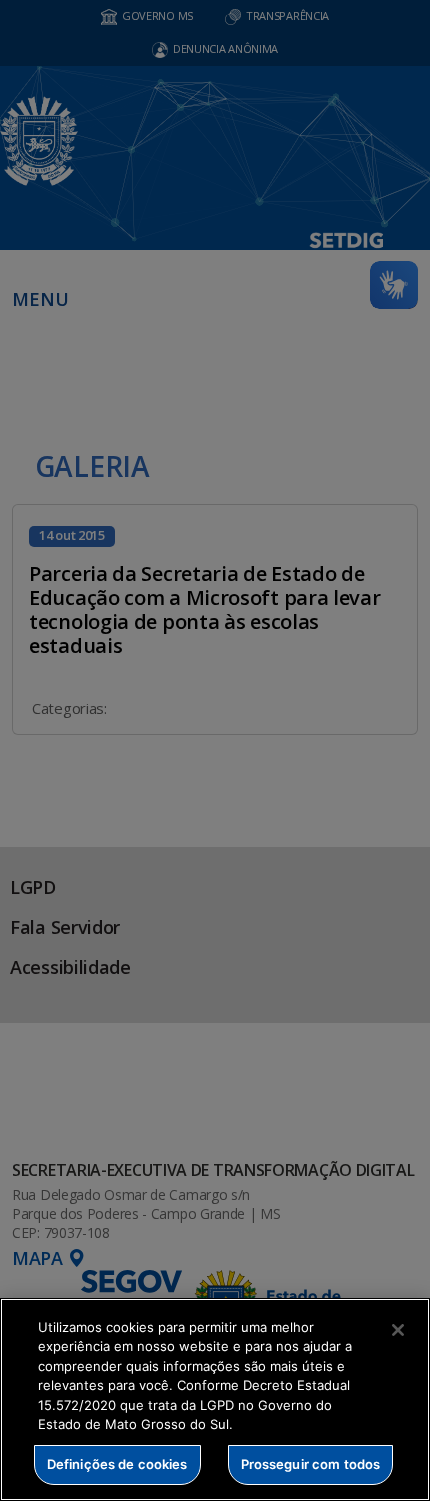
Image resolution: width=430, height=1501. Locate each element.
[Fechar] (398, 1330)
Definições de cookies (117, 1464)
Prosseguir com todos (311, 1464)
